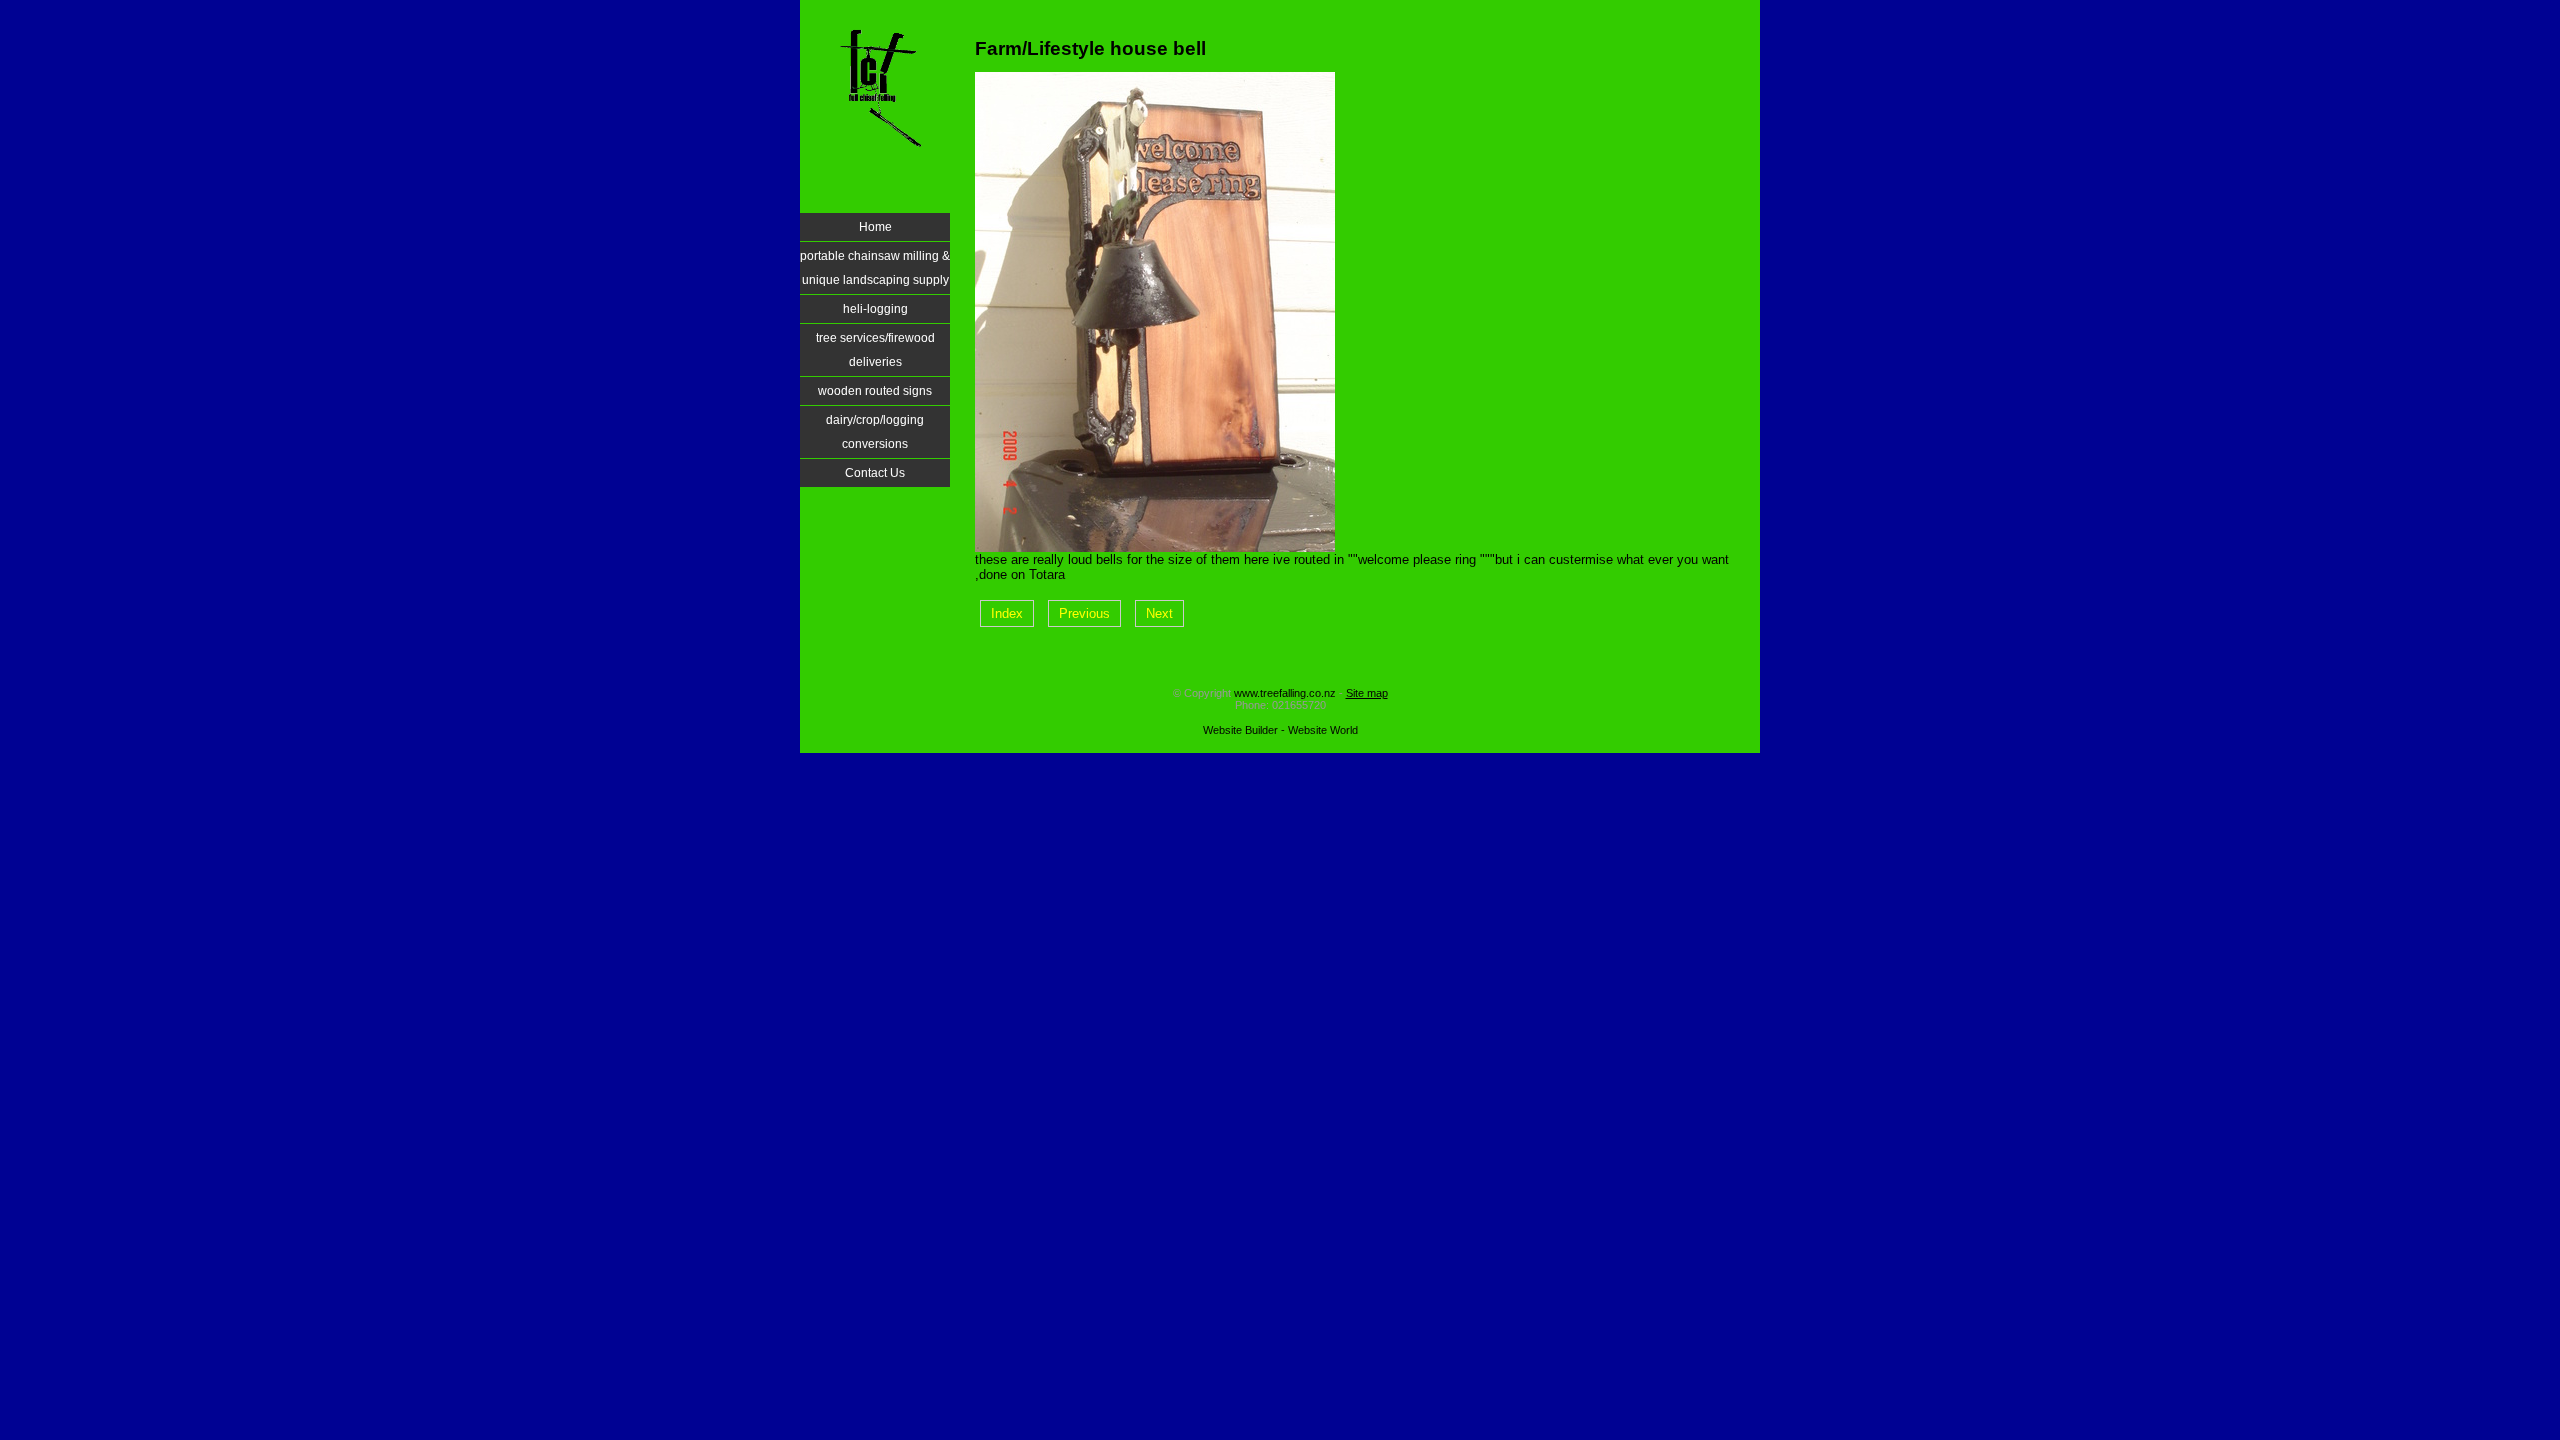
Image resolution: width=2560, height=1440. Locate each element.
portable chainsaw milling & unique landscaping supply (875, 268)
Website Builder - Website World (1280, 730)
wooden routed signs (875, 391)
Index (1007, 613)
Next (1159, 613)
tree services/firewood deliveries (875, 350)
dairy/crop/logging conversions (875, 432)
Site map (1367, 693)
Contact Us (875, 473)
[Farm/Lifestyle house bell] (1155, 547)
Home (875, 227)
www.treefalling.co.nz (1285, 693)
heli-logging (875, 309)
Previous (1084, 613)
